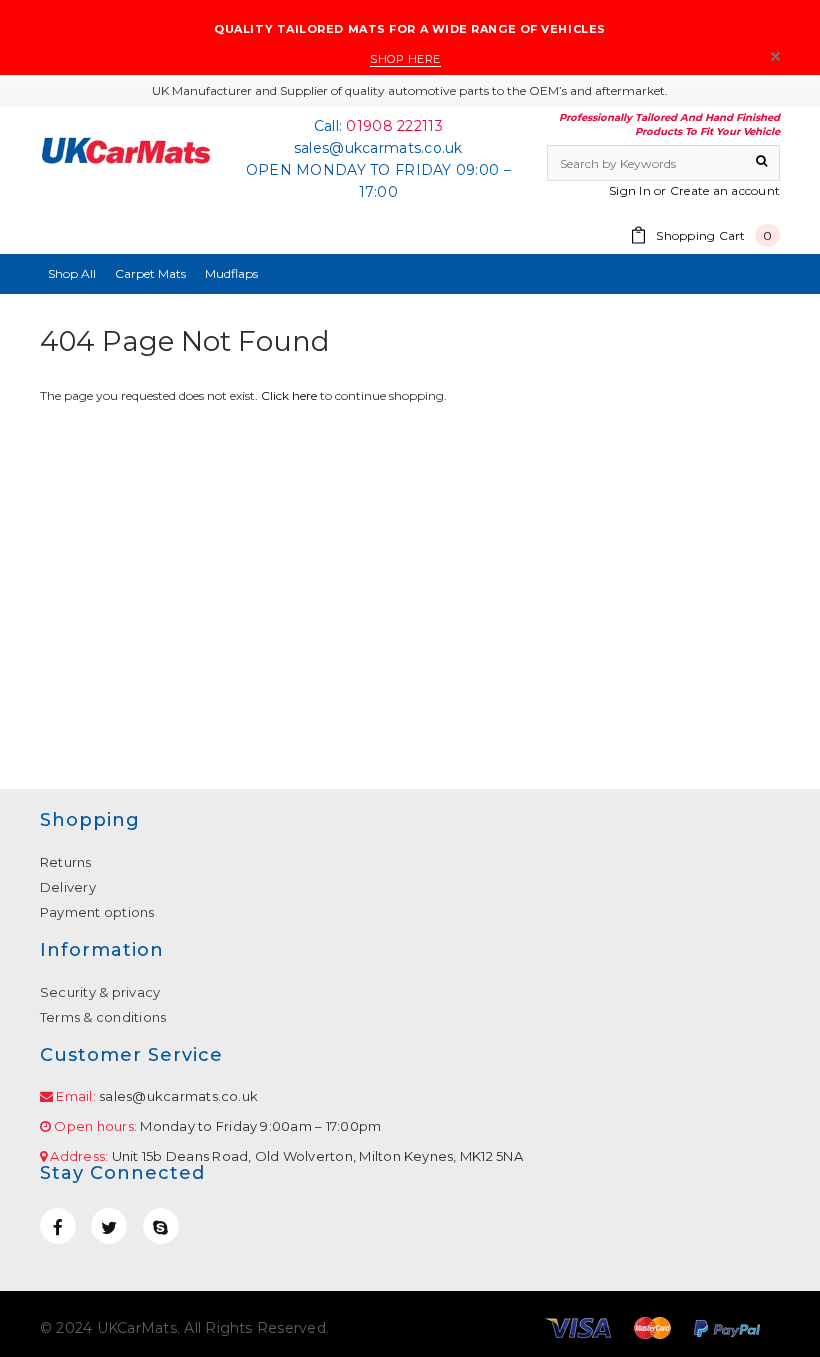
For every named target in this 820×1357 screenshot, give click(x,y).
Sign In (630, 190)
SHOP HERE (405, 59)
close (775, 56)
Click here (290, 395)
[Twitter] (109, 1226)
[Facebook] (58, 1226)
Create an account (725, 190)
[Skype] (161, 1226)
